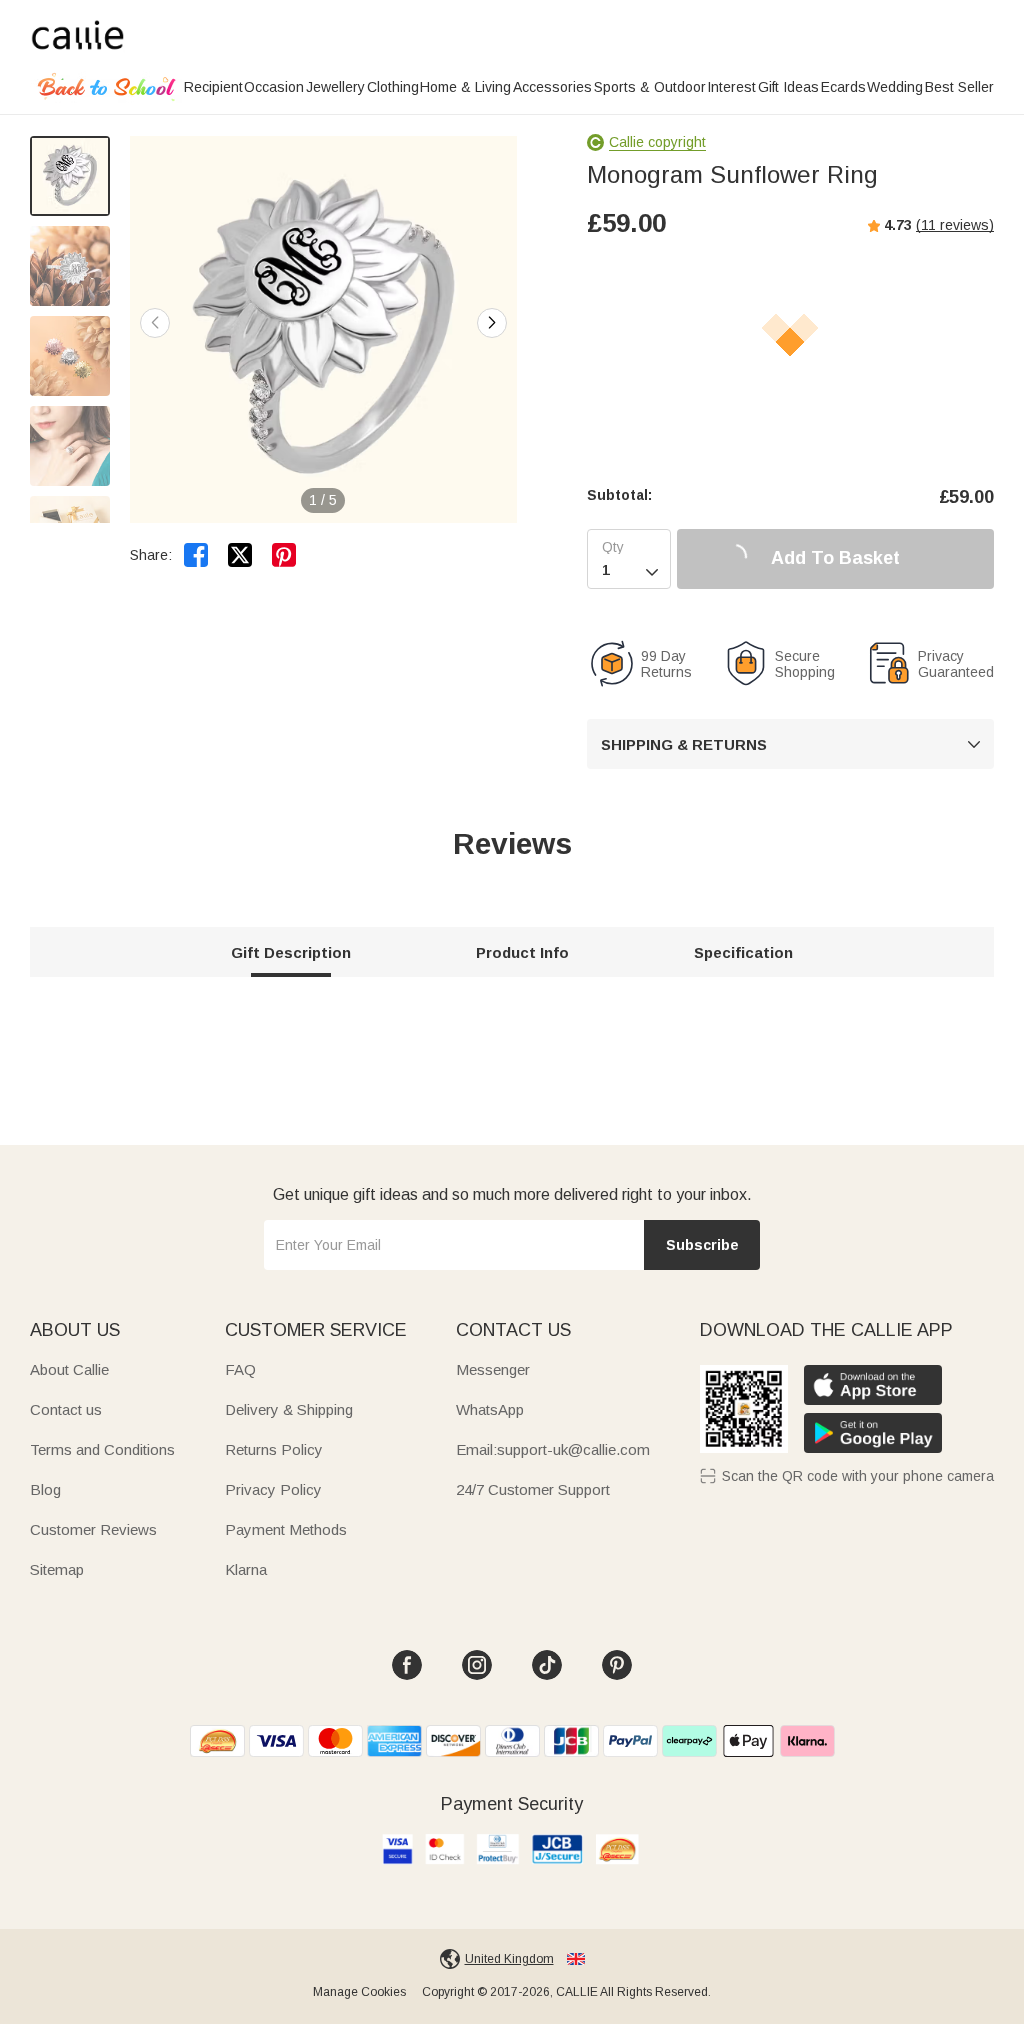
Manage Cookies (359, 1992)
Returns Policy (274, 1449)
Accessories (552, 87)
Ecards (843, 87)
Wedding (895, 87)
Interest (731, 87)
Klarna (246, 1569)
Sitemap (57, 1569)
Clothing (393, 87)
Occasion (274, 87)
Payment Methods (286, 1529)
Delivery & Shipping (289, 1409)
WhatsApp (490, 1409)
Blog (45, 1489)
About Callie (69, 1369)
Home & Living (465, 87)
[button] (492, 323)
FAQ (240, 1369)
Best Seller (959, 87)
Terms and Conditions (102, 1449)
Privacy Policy (273, 1489)
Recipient (213, 87)
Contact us (66, 1409)
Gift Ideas (788, 87)
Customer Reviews (93, 1529)
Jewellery (335, 87)
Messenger (493, 1369)
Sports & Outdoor (650, 87)
